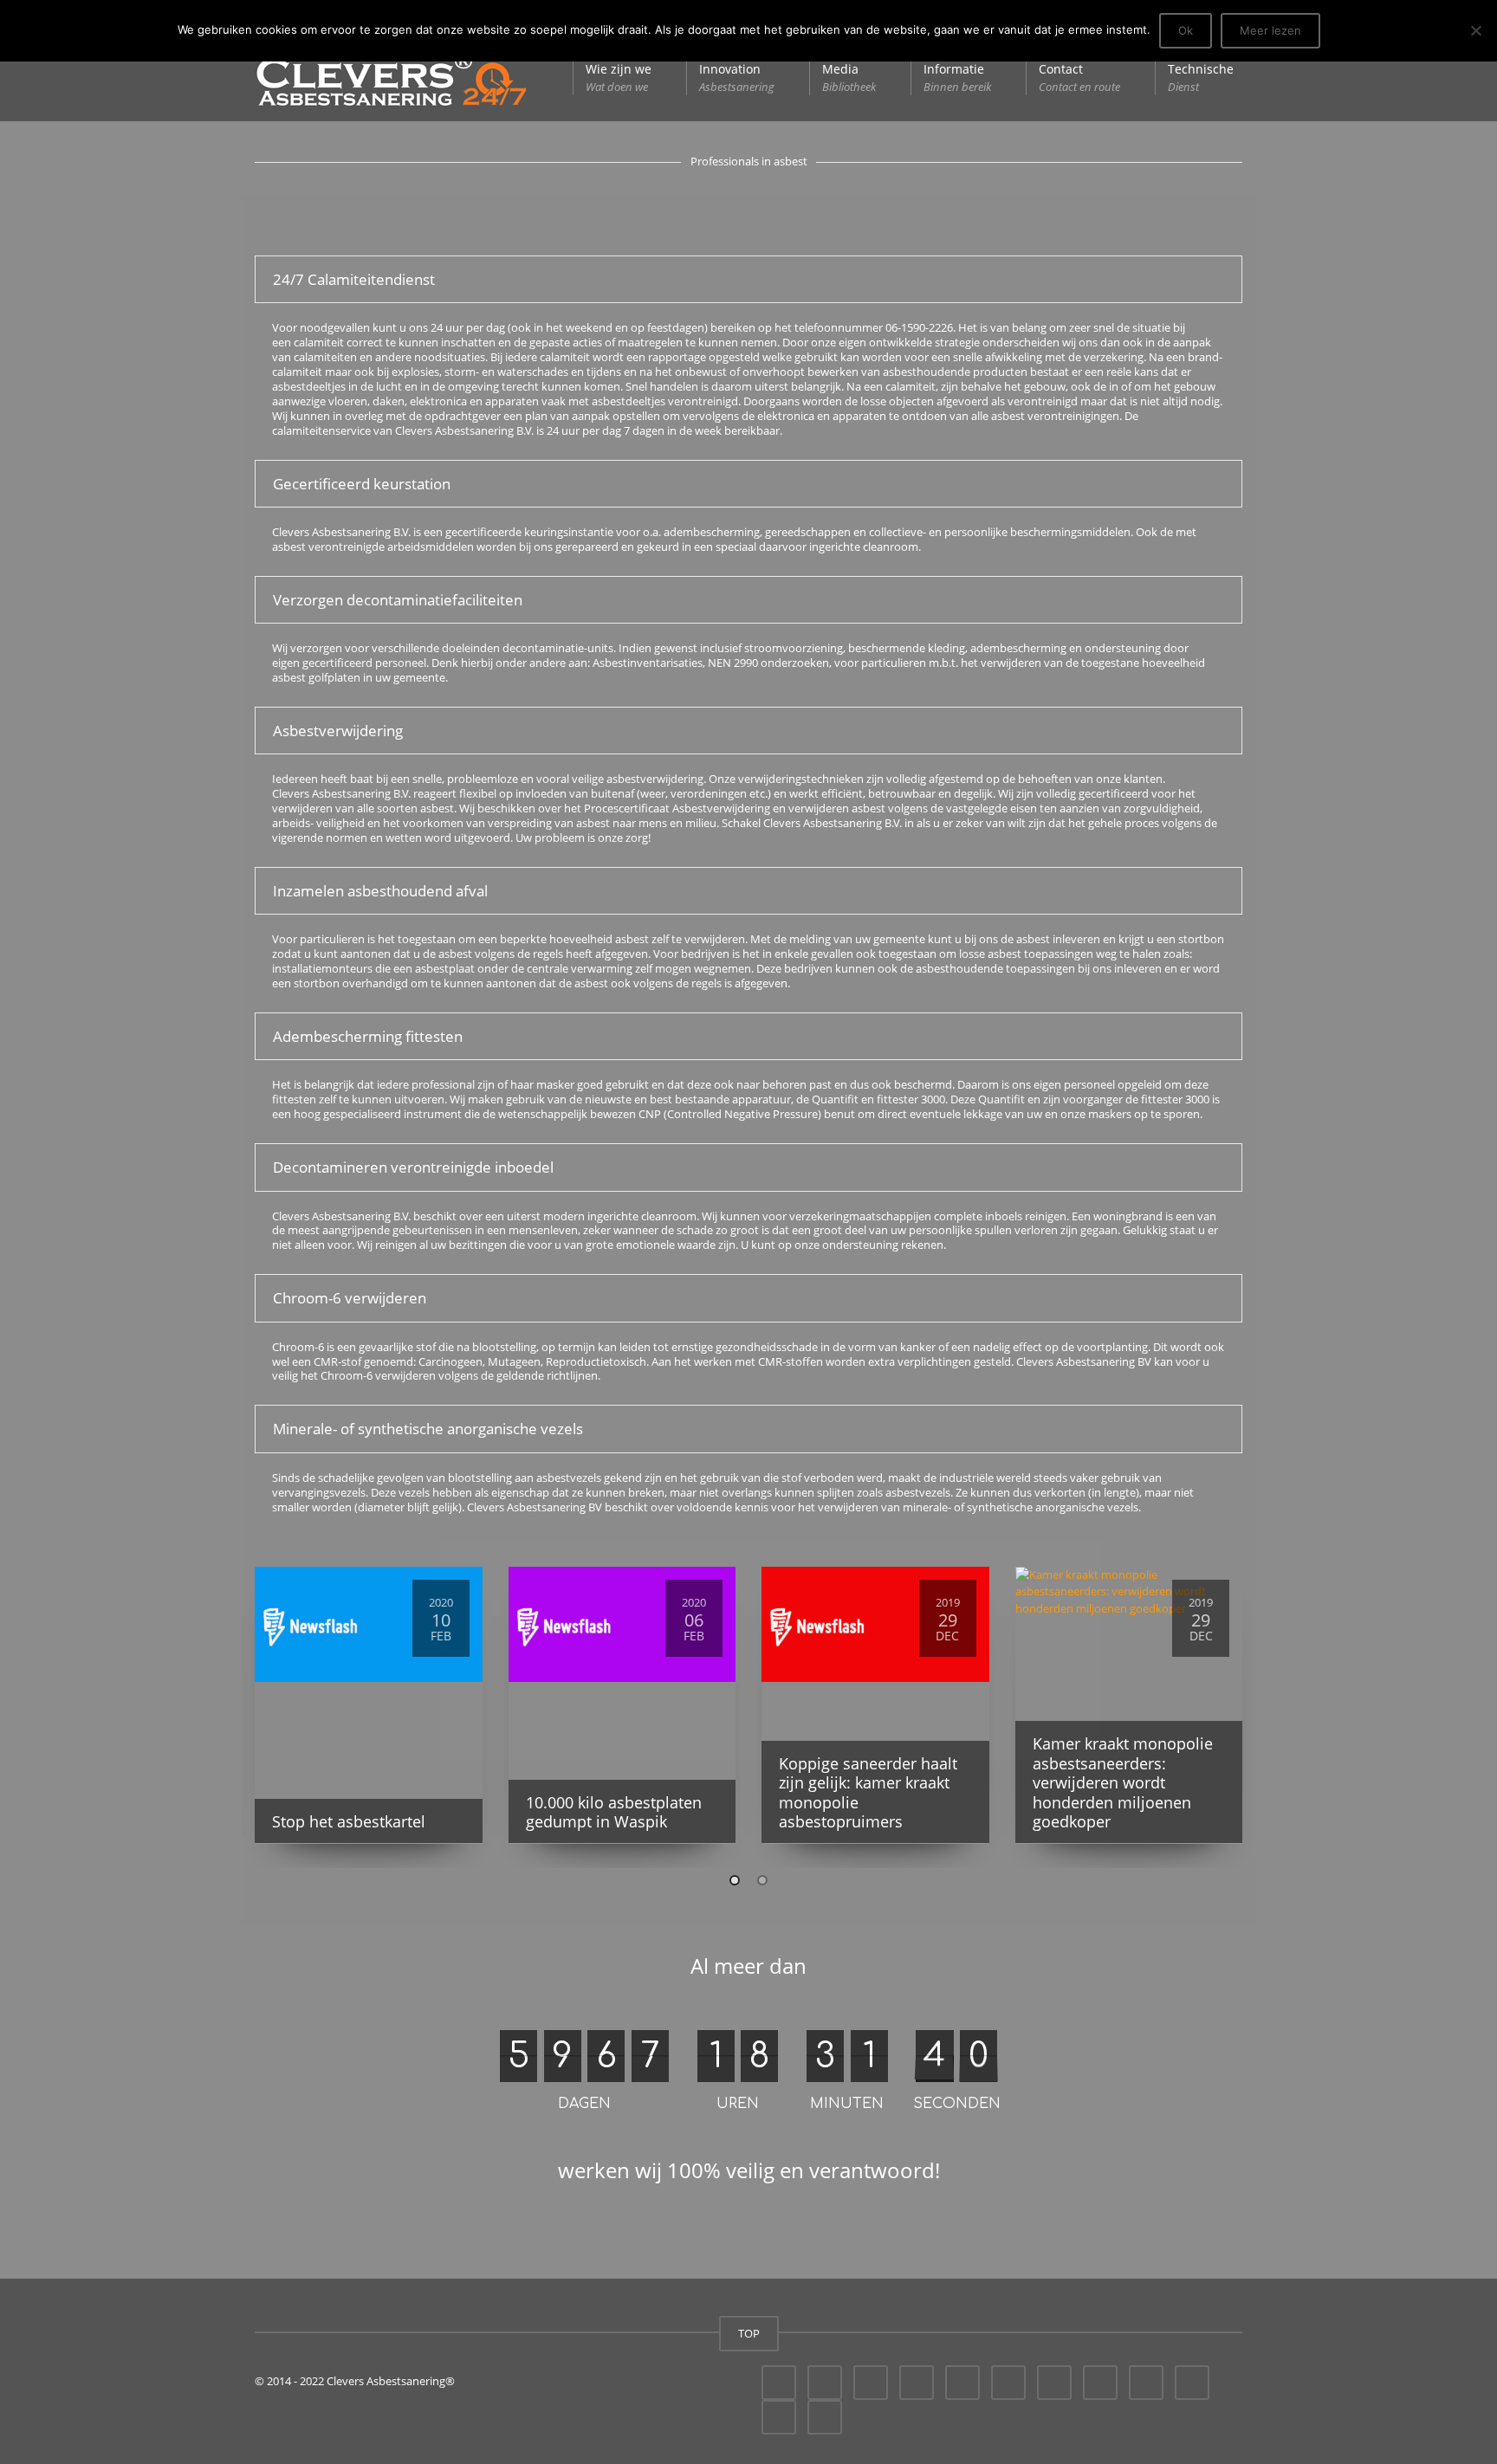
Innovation (737, 78)
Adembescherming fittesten (368, 1036)
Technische (1201, 78)
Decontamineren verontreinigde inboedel (413, 1167)
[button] (735, 1880)
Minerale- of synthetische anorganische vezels (428, 1429)
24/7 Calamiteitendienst (354, 279)
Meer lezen (1270, 30)
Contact (1079, 78)
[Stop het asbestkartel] (369, 1625)
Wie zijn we (619, 78)
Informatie (957, 78)
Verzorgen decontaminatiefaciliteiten (398, 600)
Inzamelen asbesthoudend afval (380, 891)
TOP (749, 2333)
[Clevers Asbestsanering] (392, 78)
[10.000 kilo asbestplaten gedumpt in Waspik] (622, 1625)
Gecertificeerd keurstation (362, 484)
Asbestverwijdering (338, 731)
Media (849, 78)
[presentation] (229, 1711)
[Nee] (1475, 30)
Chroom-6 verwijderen (350, 1298)
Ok (1186, 30)
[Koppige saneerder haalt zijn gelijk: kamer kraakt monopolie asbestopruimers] (875, 1625)
